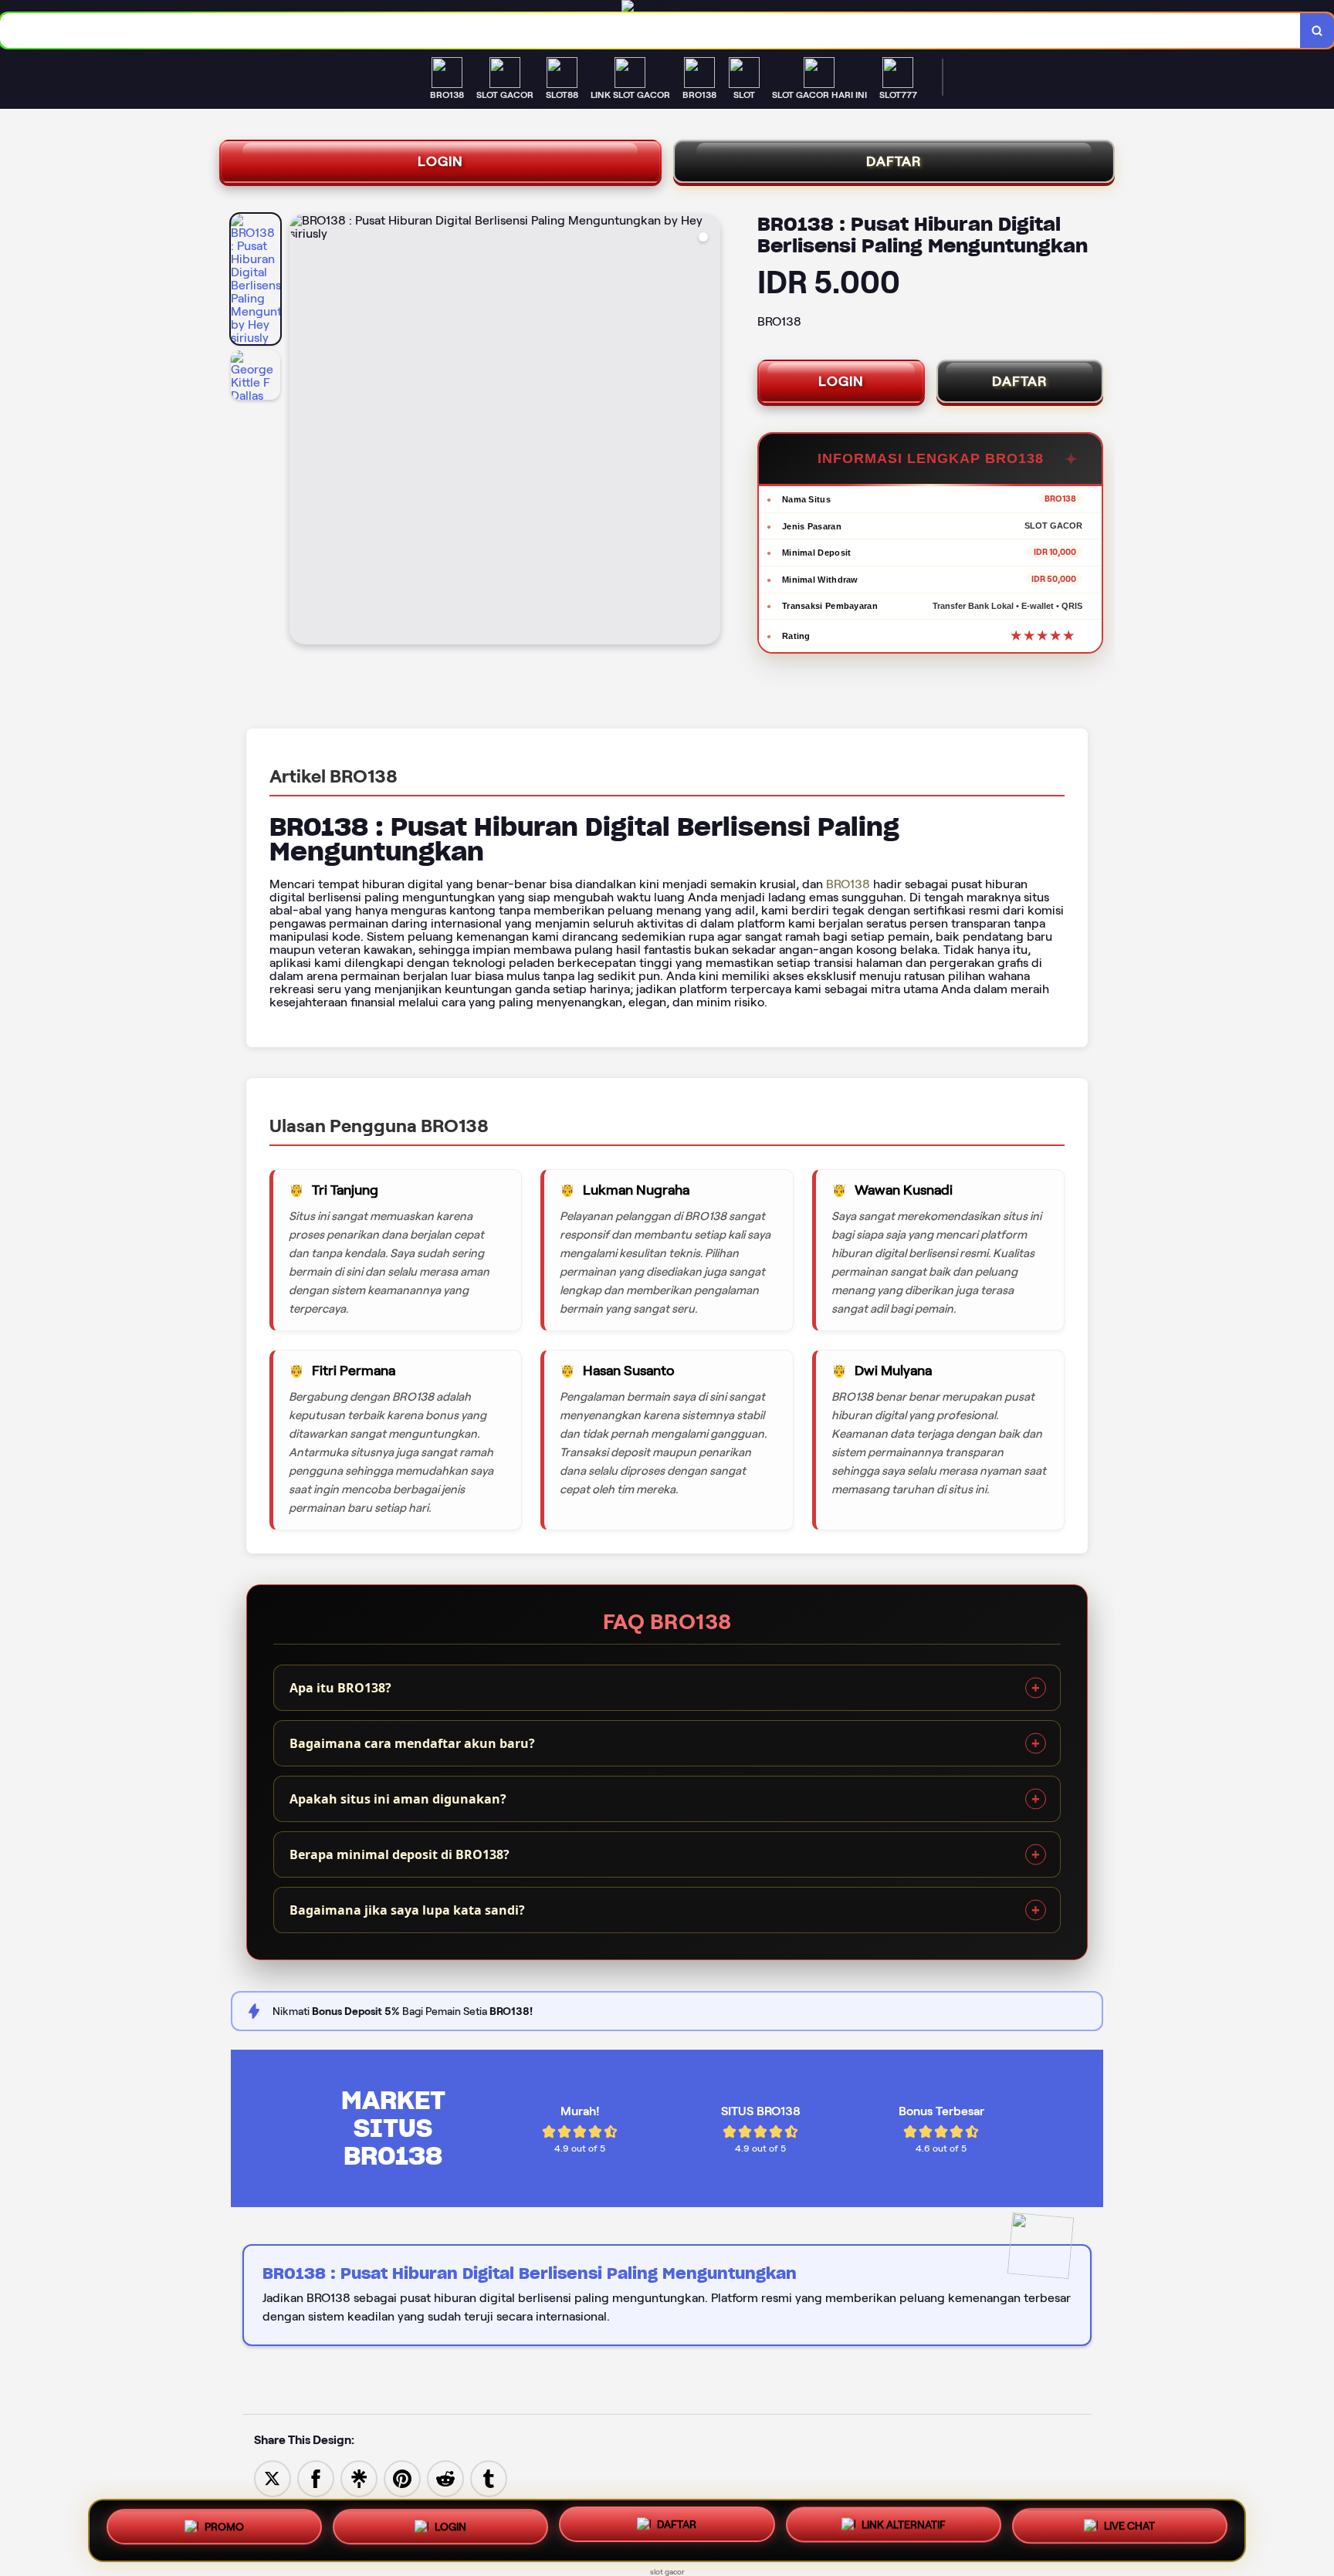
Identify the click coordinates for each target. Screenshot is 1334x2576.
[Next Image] (708, 431)
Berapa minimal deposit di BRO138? (400, 1854)
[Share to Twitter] (273, 2478)
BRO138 (848, 884)
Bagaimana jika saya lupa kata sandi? (407, 1910)
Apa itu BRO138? (340, 1688)
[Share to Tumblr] (489, 2478)
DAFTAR (894, 161)
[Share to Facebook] (316, 2478)
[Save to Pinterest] (402, 2478)
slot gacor (667, 2572)
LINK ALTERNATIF (904, 2530)
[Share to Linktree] (359, 2478)
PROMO (224, 2529)
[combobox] (650, 30)
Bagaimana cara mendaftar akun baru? (412, 1743)
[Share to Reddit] (445, 2478)
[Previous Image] (302, 431)
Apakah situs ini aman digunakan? (398, 1799)
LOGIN (440, 161)
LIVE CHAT (1129, 2528)
